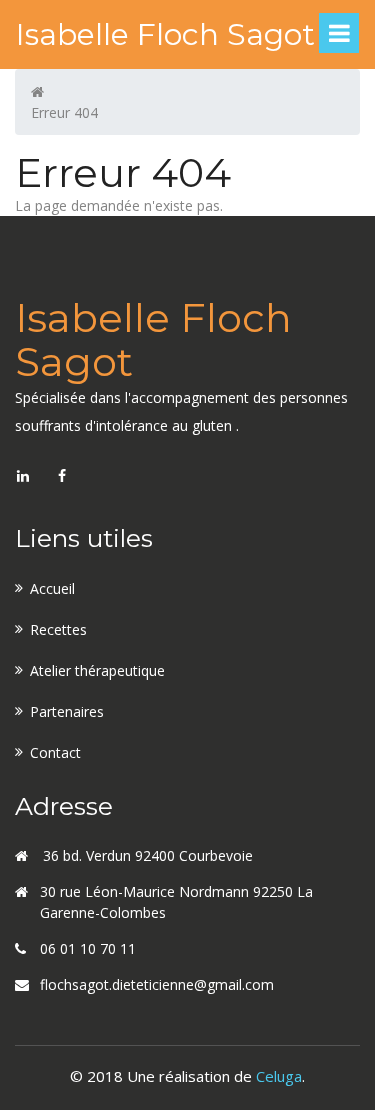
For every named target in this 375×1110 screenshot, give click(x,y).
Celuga (279, 1076)
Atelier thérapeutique (97, 670)
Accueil (52, 588)
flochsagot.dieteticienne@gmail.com (157, 984)
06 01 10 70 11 (88, 948)
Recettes (58, 629)
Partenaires (67, 711)
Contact (55, 752)
